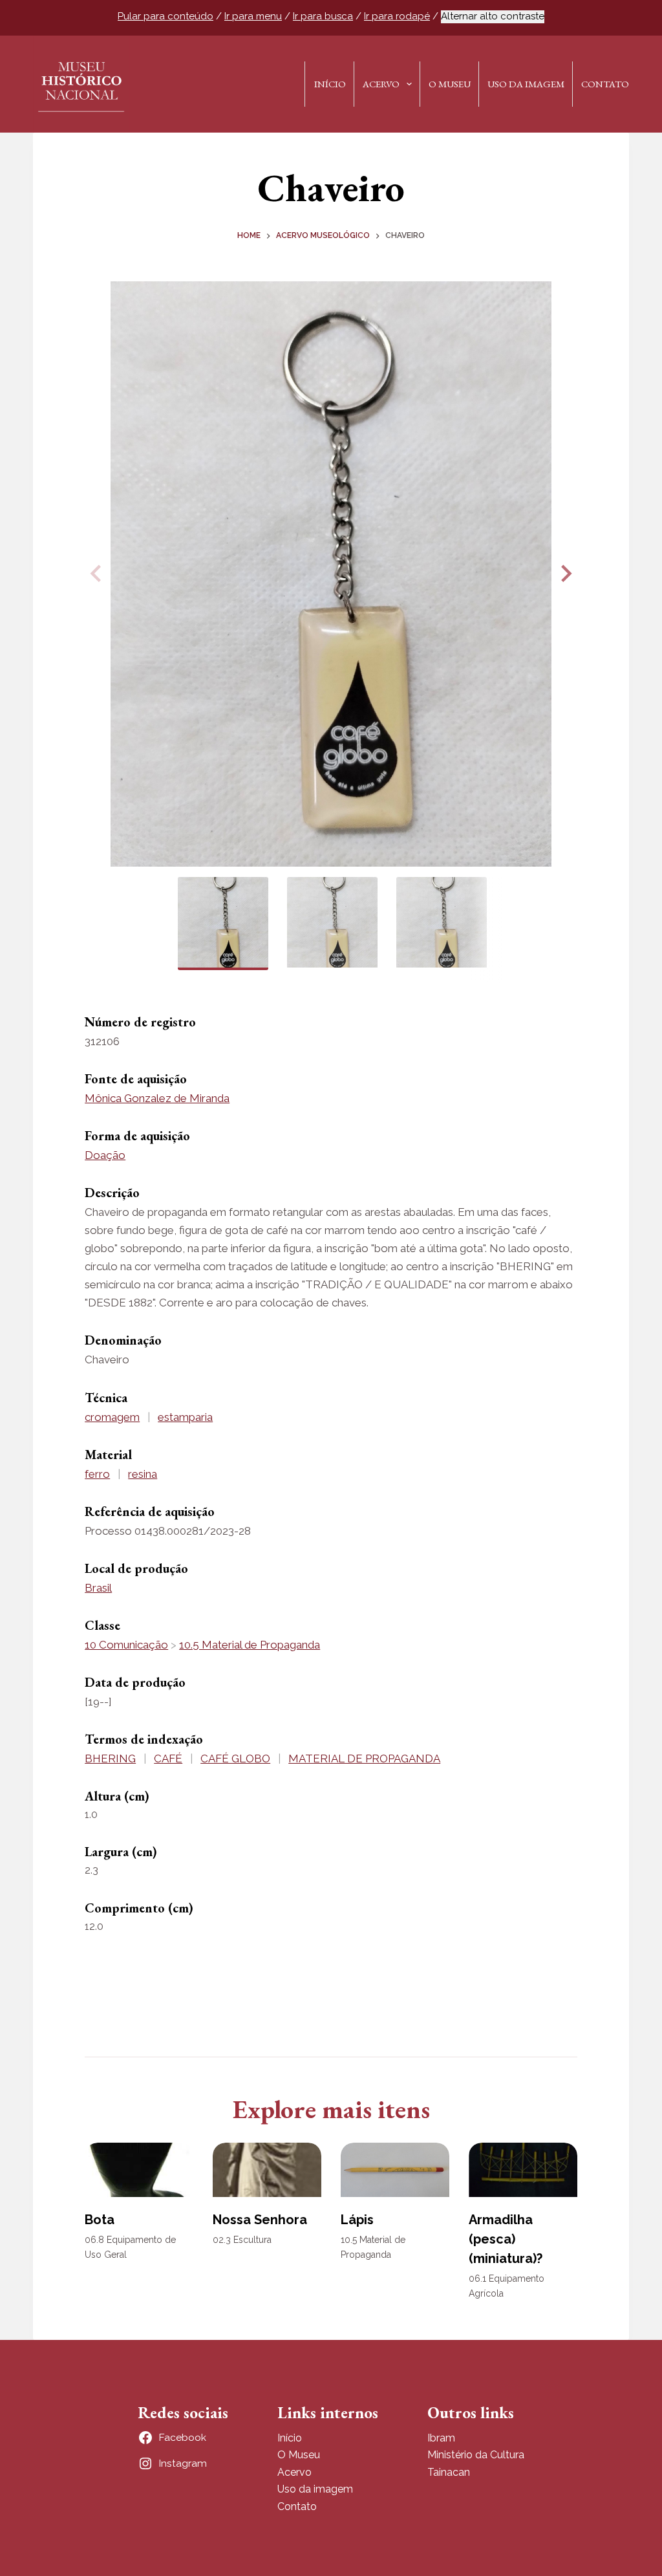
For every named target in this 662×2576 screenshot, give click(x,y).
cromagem (112, 1417)
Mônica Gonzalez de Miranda (157, 1098)
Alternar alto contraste (493, 16)
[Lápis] (395, 2170)
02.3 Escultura (242, 2240)
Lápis (357, 2220)
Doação (105, 1155)
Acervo (381, 84)
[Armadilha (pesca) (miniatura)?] (523, 2170)
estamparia (185, 1417)
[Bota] (139, 2170)
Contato (605, 84)
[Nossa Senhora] (267, 2170)
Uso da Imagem (526, 84)
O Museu (450, 84)
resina (143, 1474)
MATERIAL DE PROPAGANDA (364, 1759)
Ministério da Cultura (476, 2455)
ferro (97, 1474)
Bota (100, 2220)
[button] (564, 574)
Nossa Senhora (260, 2220)
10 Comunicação (126, 1645)
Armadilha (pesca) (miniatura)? (506, 2239)
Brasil (98, 1588)
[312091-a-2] (331, 574)
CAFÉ (168, 1759)
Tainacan (449, 2472)
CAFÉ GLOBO (235, 1759)
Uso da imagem (315, 2489)
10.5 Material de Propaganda (250, 1645)
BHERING (110, 1759)
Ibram (441, 2438)
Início (330, 84)
